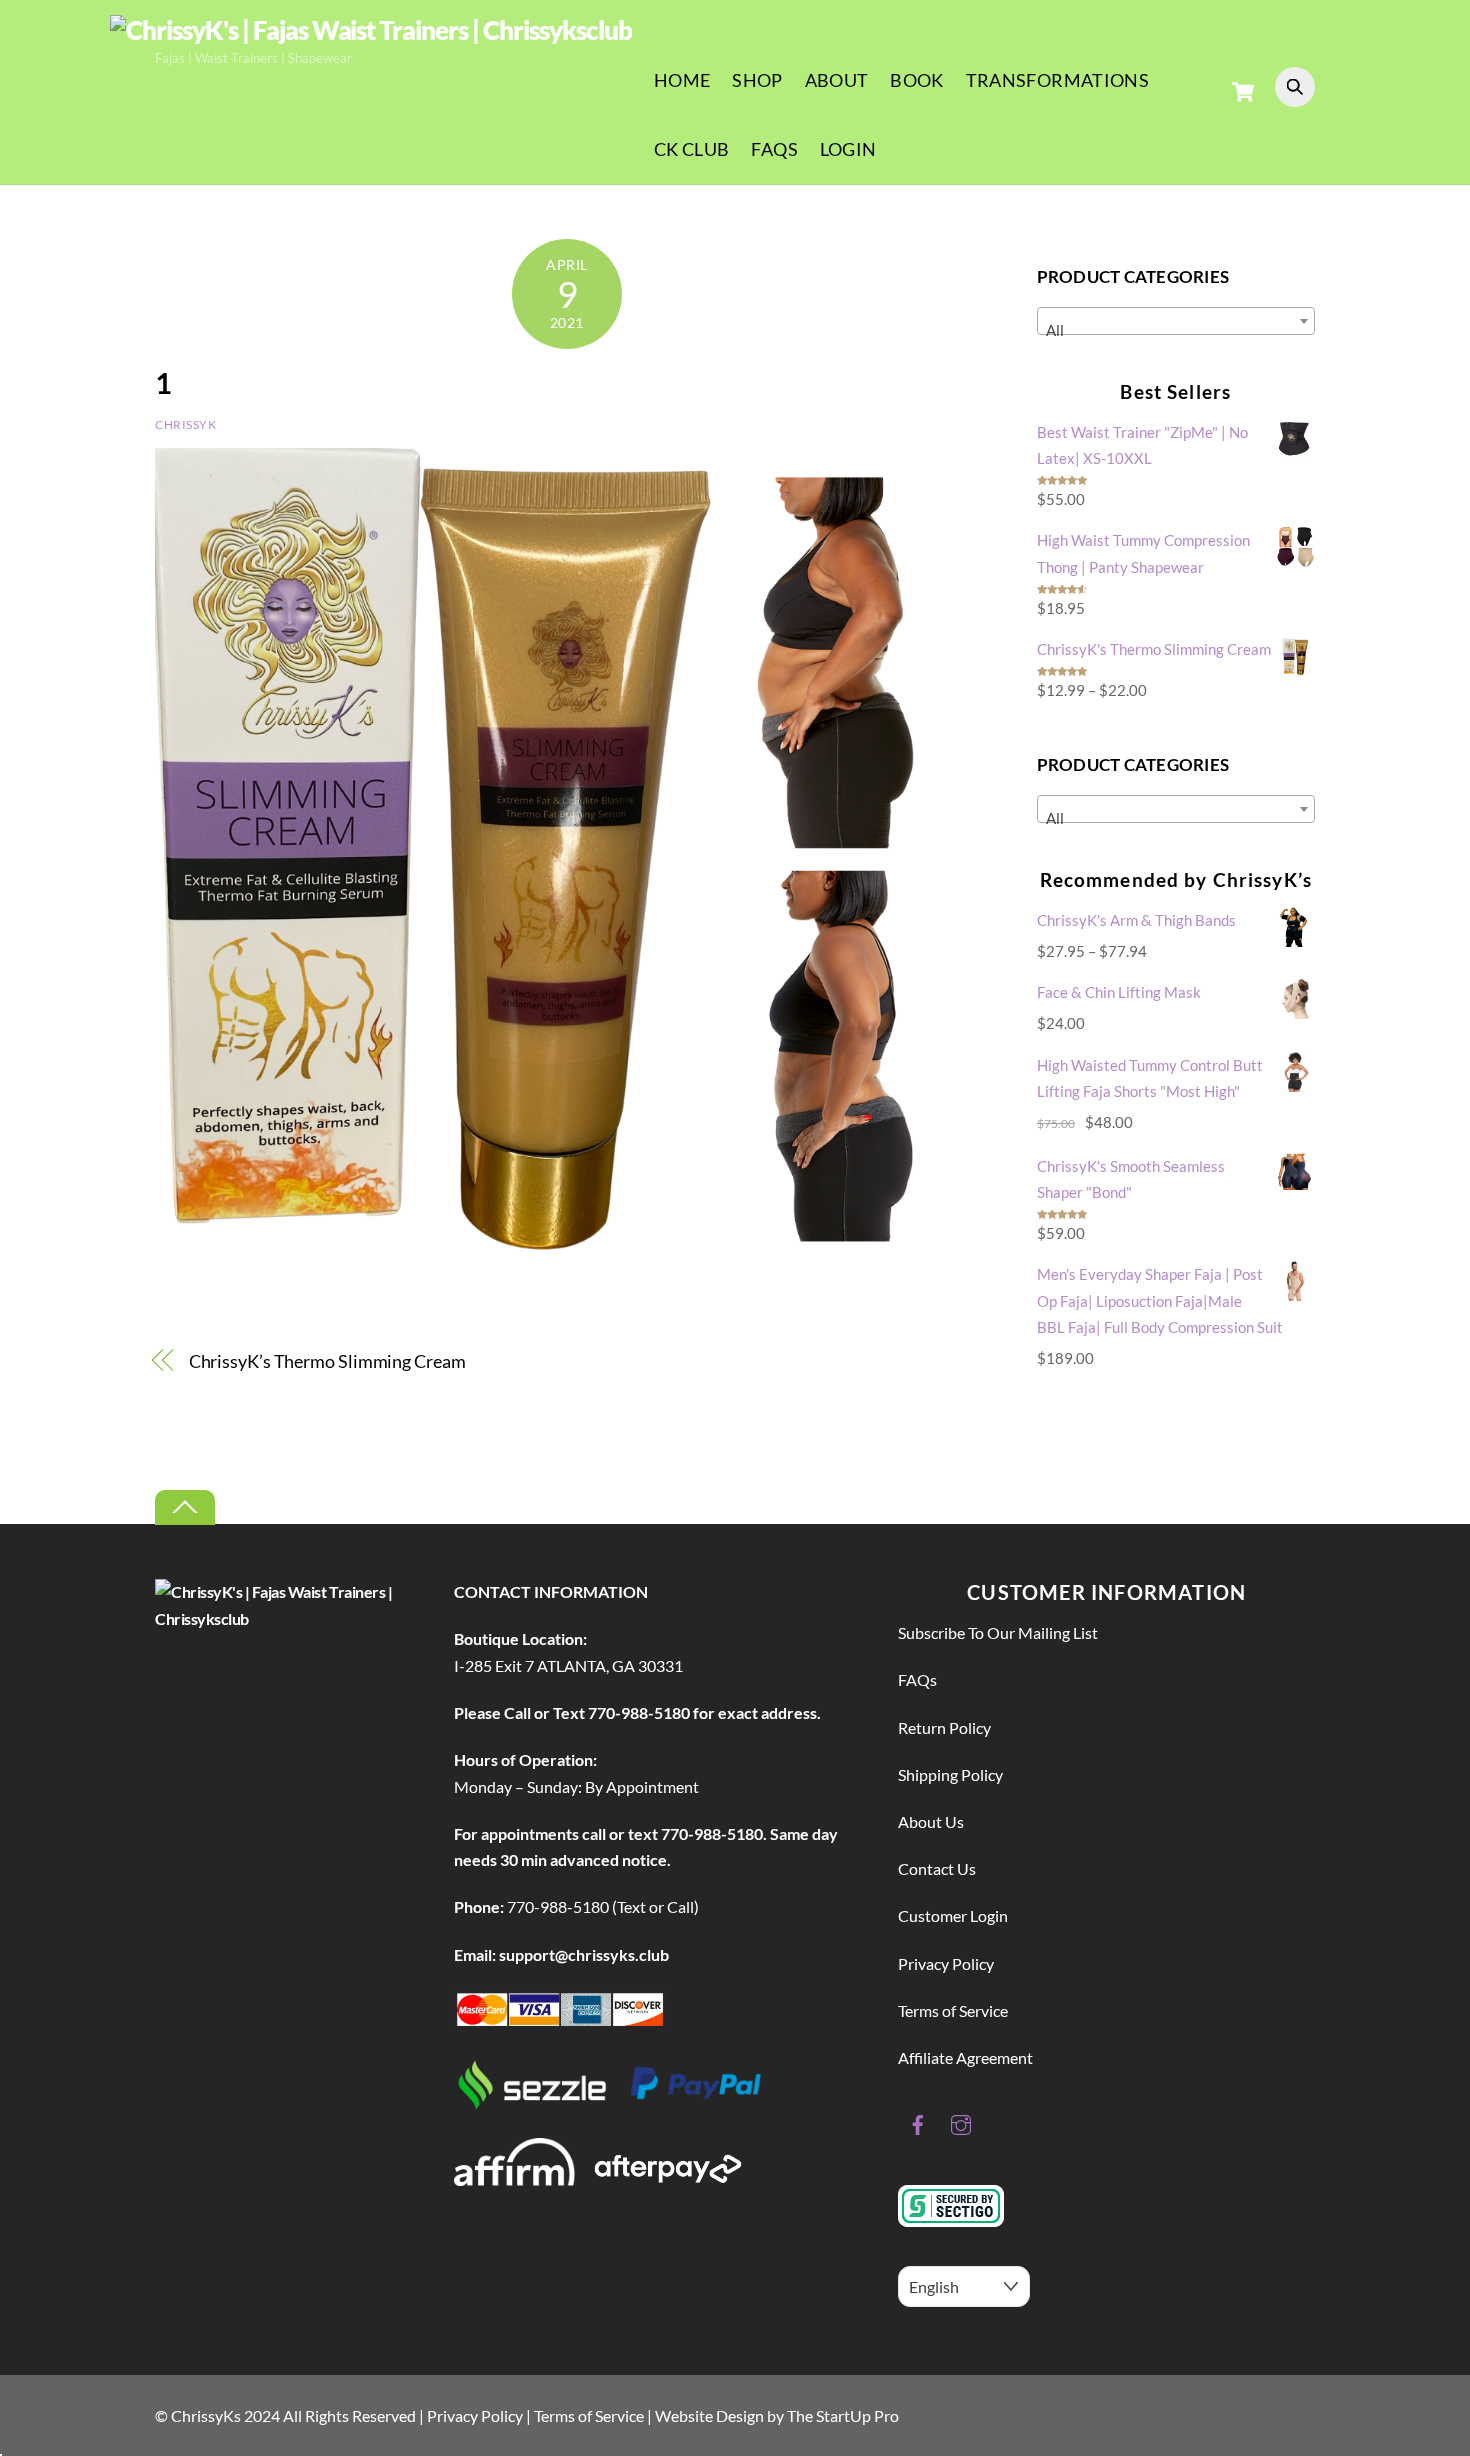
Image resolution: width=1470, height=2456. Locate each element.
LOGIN (848, 149)
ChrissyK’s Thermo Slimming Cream (327, 1361)
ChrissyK (186, 424)
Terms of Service (953, 2010)
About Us (931, 1821)
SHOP (757, 80)
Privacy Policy (946, 1963)
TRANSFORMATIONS (1057, 80)
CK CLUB (692, 149)
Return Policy (944, 1727)
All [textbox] (1055, 330)
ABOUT (837, 80)
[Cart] (1243, 92)
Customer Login (953, 1915)
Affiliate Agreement (965, 2057)
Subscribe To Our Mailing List (998, 1632)
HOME (682, 80)
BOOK (916, 80)
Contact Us (937, 1868)
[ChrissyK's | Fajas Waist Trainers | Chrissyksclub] (371, 30)
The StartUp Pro (843, 2415)
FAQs (774, 149)
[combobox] (1176, 321)
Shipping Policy (950, 1774)
